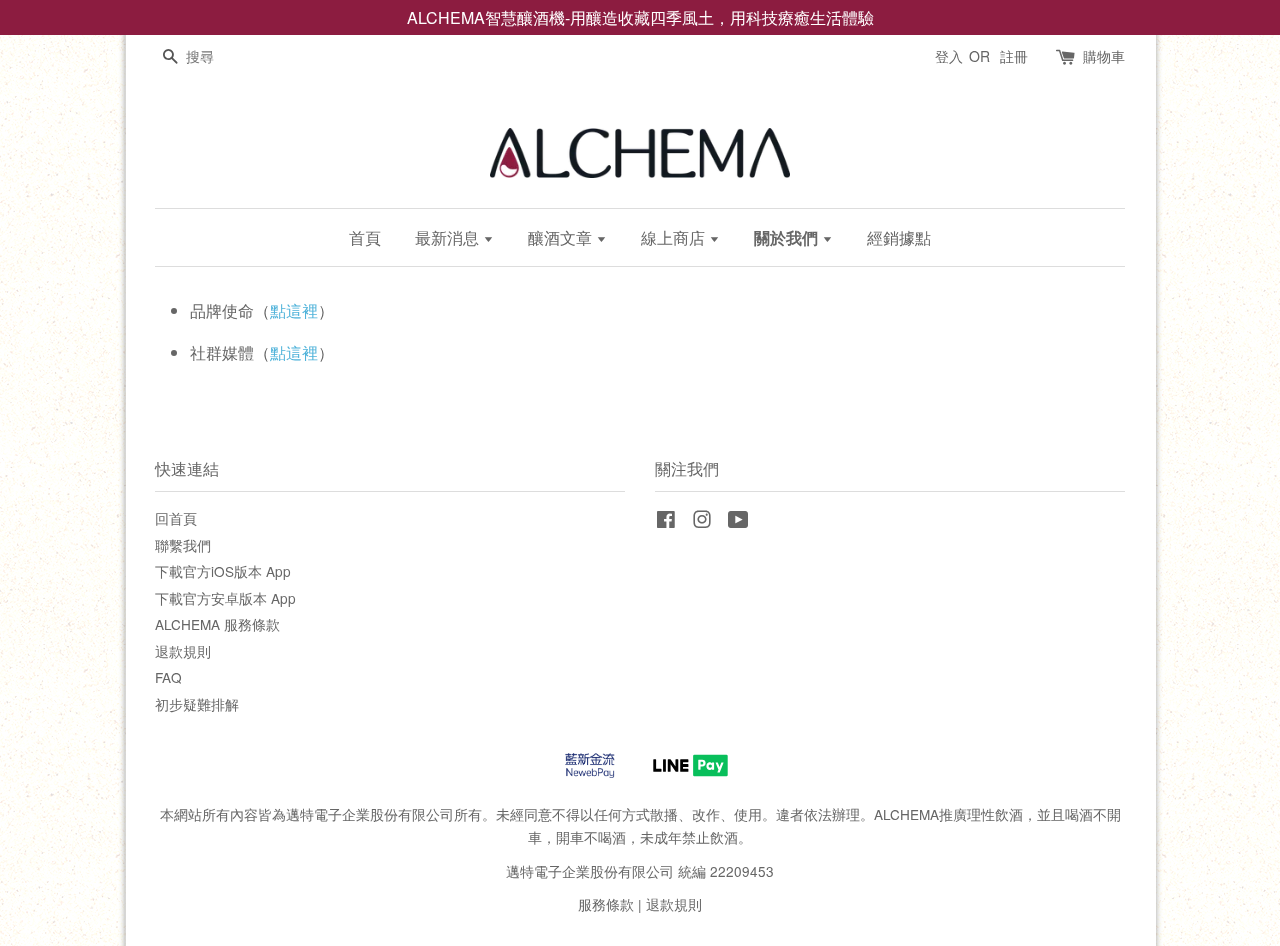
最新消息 (449, 237)
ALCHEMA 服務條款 (217, 624)
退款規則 (183, 651)
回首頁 (176, 518)
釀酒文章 (562, 237)
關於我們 (788, 237)
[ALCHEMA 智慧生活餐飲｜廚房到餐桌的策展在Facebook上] (666, 522)
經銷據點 (899, 237)
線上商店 (675, 237)
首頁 (365, 237)
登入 (949, 56)
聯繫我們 (183, 545)
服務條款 (606, 904)
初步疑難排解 (197, 704)
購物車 (1104, 56)
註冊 (1014, 56)
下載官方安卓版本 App (225, 598)
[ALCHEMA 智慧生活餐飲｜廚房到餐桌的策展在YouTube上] (738, 522)
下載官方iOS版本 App (223, 571)
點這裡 (294, 310)
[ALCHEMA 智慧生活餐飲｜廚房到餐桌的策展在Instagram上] (702, 522)
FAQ (168, 677)
